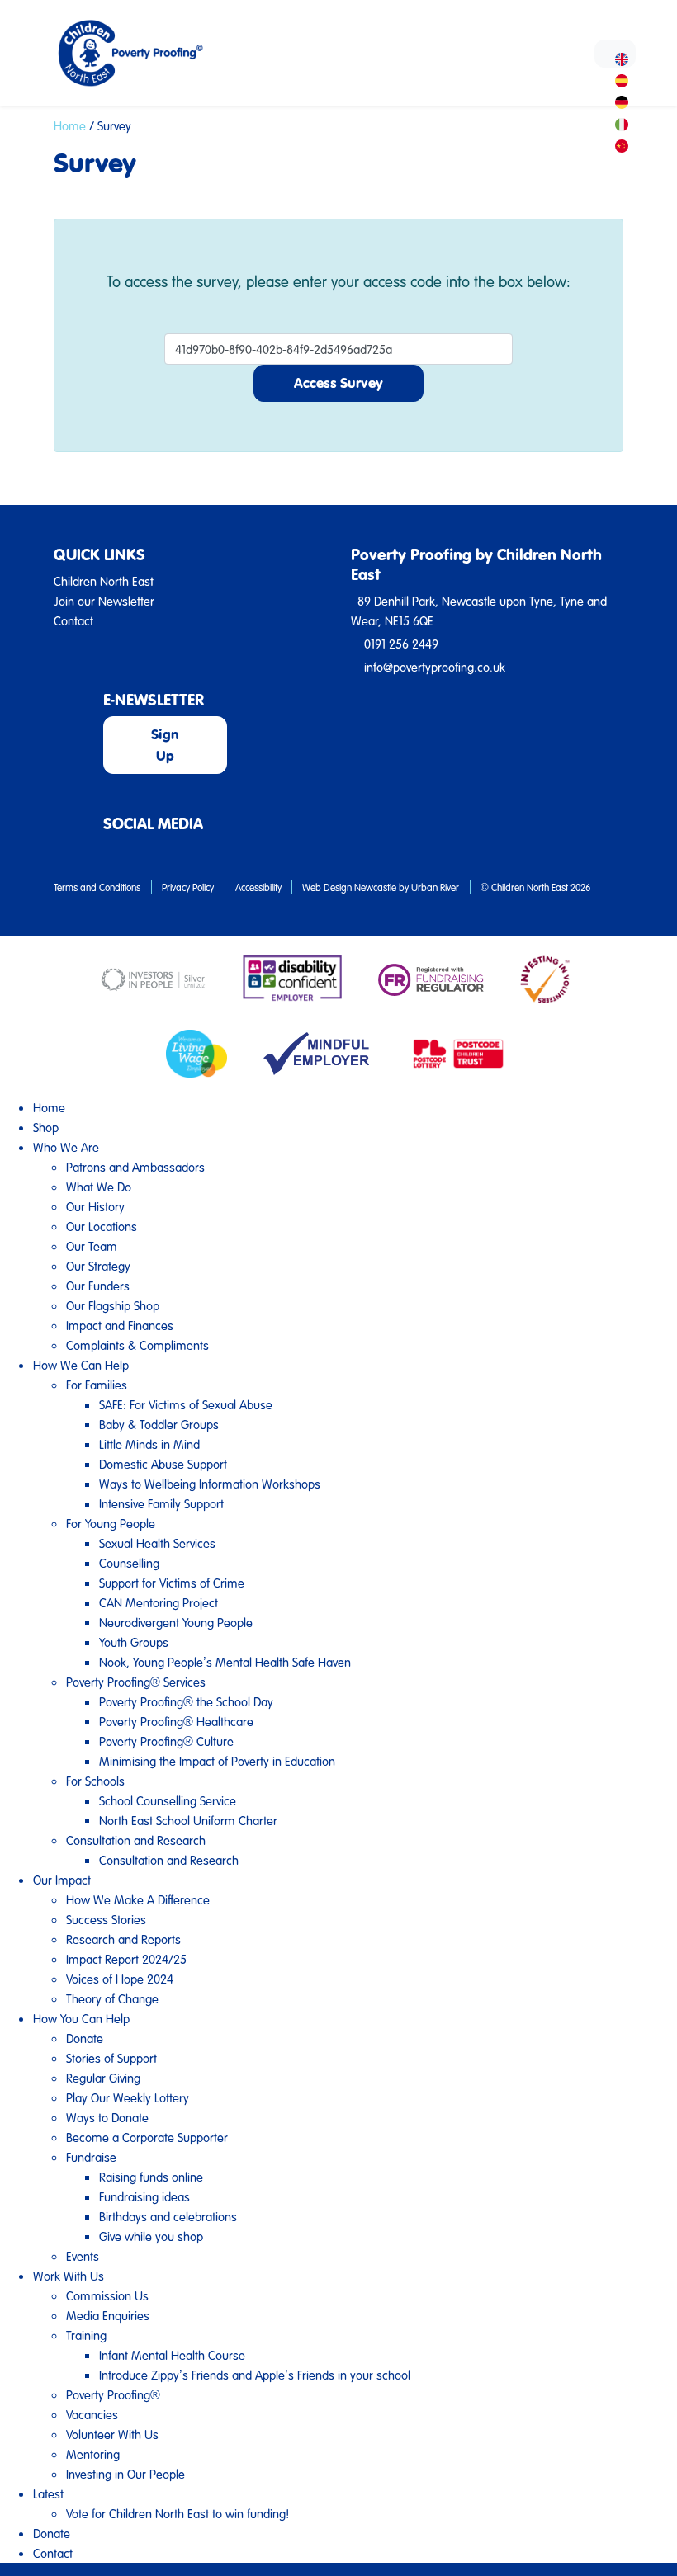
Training (86, 2335)
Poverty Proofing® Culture (166, 1741)
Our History (95, 1206)
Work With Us (69, 2276)
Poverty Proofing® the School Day (186, 1701)
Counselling (129, 1563)
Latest (48, 2493)
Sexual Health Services (157, 1543)
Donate (85, 2038)
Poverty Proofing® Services (136, 1682)
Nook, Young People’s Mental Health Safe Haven (225, 1662)
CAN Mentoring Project (159, 1602)
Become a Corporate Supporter (147, 2137)
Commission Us (107, 2295)
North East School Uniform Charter (188, 1820)
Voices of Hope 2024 (120, 1979)
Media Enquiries (108, 2315)
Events (83, 2256)
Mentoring (93, 2454)
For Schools (95, 1781)
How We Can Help (81, 1365)
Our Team (92, 1246)
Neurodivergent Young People (176, 1622)
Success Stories (106, 1919)
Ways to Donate (107, 2117)
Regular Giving (103, 2078)
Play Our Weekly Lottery (128, 2097)
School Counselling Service (168, 1800)
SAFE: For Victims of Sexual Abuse (186, 1404)
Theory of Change (112, 1998)
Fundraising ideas (144, 2196)
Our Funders (98, 1286)
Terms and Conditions (97, 887)
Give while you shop (151, 2236)
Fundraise (91, 2157)
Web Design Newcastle (349, 887)
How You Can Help (81, 2018)
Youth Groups (134, 1642)
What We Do (99, 1187)
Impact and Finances (120, 1325)
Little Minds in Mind (149, 1444)
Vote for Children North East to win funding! (178, 2513)
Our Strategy (98, 1266)
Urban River (435, 887)
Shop (46, 1127)
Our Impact (62, 1880)
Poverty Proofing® (113, 2394)
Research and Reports (123, 1939)
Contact (53, 2553)
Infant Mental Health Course (172, 2355)
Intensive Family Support (161, 1503)
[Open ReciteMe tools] (615, 54)
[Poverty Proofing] (151, 53)
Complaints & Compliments (137, 1345)
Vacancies (92, 2414)
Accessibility (258, 887)
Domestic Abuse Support (163, 1464)
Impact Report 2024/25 (126, 1959)
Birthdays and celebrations (168, 2216)
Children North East (104, 581)
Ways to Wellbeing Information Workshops (210, 1484)
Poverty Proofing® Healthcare (176, 1721)
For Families (97, 1385)
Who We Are (66, 1147)
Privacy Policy (188, 887)
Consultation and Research (136, 1840)
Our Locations (102, 1226)
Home (70, 125)
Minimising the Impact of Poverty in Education (217, 1761)
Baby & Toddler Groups (159, 1424)
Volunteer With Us (112, 2434)
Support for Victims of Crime (172, 1583)
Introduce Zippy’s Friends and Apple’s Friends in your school (255, 2375)
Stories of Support (111, 2058)
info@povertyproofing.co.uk (435, 667)
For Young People (111, 1523)
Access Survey (338, 382)
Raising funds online (151, 2177)
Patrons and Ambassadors (135, 1167)
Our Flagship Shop (113, 1305)
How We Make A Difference (138, 1899)
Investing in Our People (125, 2474)
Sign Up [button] (165, 745)
